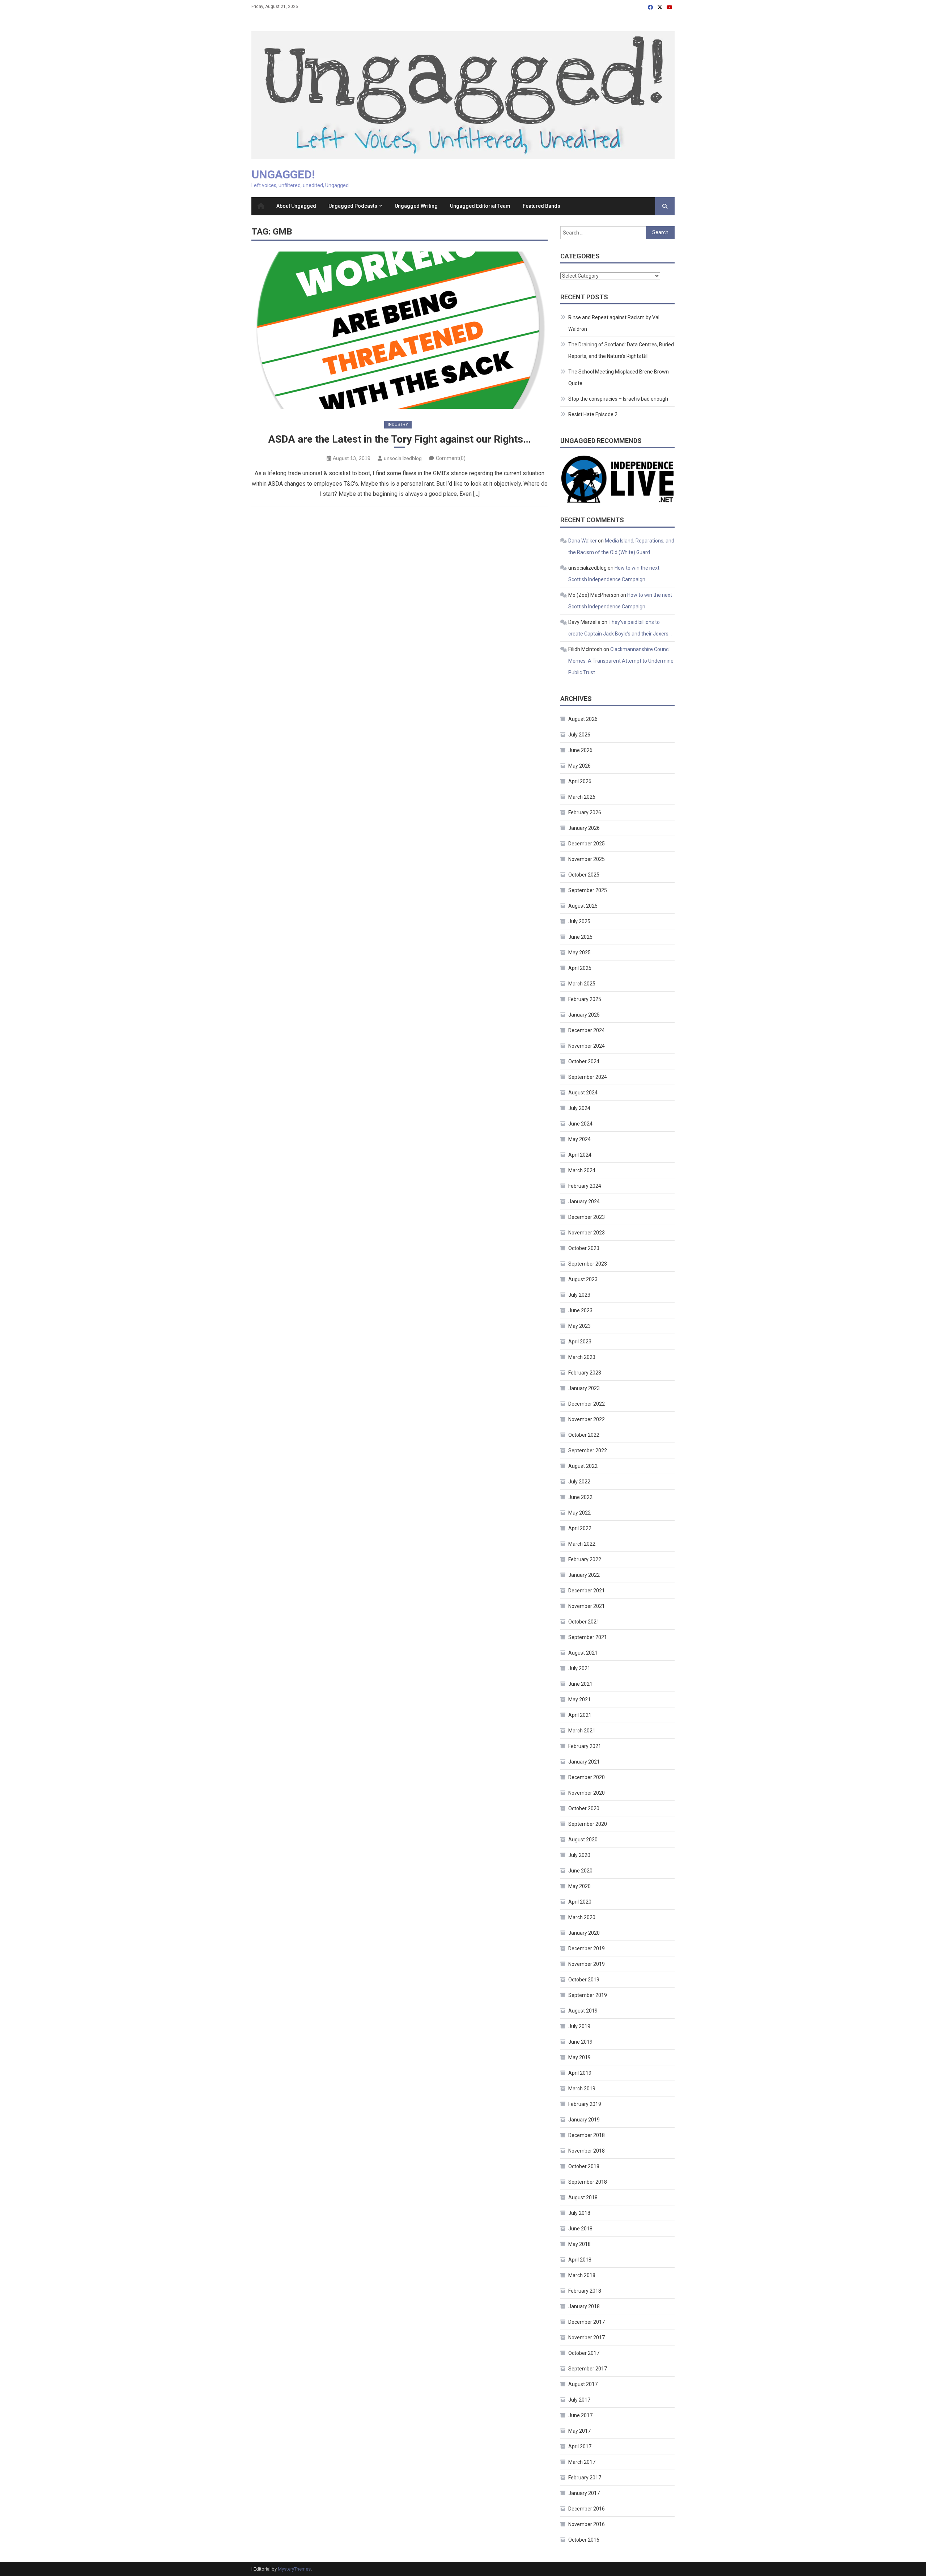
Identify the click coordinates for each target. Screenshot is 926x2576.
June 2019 (580, 2042)
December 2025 (587, 844)
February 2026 (585, 812)
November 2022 (587, 1419)
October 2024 (584, 1061)
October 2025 (584, 875)
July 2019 (579, 2026)
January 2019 (584, 2120)
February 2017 (585, 2478)
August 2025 (583, 906)
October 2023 (584, 1248)
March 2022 (582, 1544)
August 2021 (583, 1653)
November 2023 (587, 1233)
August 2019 (583, 2011)
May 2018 (579, 2244)
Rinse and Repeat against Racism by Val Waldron (614, 323)
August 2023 (583, 1279)
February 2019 (585, 2104)
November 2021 (587, 1606)
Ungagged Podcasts (353, 206)
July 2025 (579, 921)
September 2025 (588, 890)
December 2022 (587, 1404)
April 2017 (580, 2446)
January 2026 (584, 828)
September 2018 (588, 2182)
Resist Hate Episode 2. (593, 414)
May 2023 (579, 1326)
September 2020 (588, 1824)
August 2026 (583, 719)
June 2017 (580, 2415)
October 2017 (584, 2353)
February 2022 (585, 1559)
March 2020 (582, 1917)
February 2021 (585, 1746)
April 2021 (580, 1715)
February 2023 (585, 1373)
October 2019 (584, 1980)
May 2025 (579, 953)
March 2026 (582, 797)
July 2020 (579, 1855)
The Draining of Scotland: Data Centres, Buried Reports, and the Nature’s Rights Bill (621, 350)
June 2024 (580, 1124)
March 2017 (582, 2462)
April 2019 (580, 2073)
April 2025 (580, 968)
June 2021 (580, 1684)
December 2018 (587, 2135)
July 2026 (579, 735)
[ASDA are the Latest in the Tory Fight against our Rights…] (400, 330)
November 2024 (587, 1046)
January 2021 (584, 1762)
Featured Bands (541, 206)
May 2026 (579, 766)
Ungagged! (283, 174)
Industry (398, 425)
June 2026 (580, 750)
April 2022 (580, 1528)
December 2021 (587, 1591)
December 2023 (587, 1217)
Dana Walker (583, 541)
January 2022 (584, 1575)
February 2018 (585, 2291)
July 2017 (579, 2400)
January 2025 (584, 1015)
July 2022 (579, 1482)
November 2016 (587, 2524)
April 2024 (580, 1155)
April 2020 (580, 1902)
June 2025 (580, 937)
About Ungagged (296, 206)
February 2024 (585, 1186)
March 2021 (582, 1731)
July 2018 (579, 2213)
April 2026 (580, 781)
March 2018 (582, 2275)
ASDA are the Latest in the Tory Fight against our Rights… (400, 439)
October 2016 (584, 2540)
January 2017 (584, 2493)
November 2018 (587, 2151)
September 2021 (588, 1637)
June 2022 (580, 1497)
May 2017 (579, 2431)
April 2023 (580, 1342)
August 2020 (583, 1840)
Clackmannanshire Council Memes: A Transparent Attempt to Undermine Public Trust (621, 661)
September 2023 (588, 1264)
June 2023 (580, 1310)
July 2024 (579, 1108)
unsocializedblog (403, 458)
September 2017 (588, 2369)
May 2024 (579, 1139)
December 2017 (587, 2322)
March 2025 (582, 984)
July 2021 (579, 1668)
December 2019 (587, 1948)
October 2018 (584, 2166)
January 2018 (584, 2306)
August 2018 (583, 2197)
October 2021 (584, 1622)
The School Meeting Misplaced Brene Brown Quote (619, 377)
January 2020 (584, 1933)
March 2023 (582, 1357)
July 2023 (579, 1295)
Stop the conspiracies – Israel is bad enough (618, 399)
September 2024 (588, 1077)
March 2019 (582, 2089)
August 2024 (583, 1093)
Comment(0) (451, 458)
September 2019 (588, 1995)
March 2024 (582, 1170)
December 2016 (587, 2509)
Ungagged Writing (416, 206)
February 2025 (585, 999)
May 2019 (579, 2057)
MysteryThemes (294, 2569)
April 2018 (580, 2260)
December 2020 (587, 1777)
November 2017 (587, 2338)
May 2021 (579, 1699)
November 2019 (587, 1964)
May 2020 (579, 1886)
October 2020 (584, 1808)
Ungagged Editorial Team (480, 206)
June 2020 (580, 1871)
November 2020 (587, 1793)
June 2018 (580, 2229)
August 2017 (583, 2384)
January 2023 (584, 1388)
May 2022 (579, 1513)
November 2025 (587, 859)
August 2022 (583, 1466)
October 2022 (584, 1435)
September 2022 (588, 1450)
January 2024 (584, 1202)
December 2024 (587, 1030)
